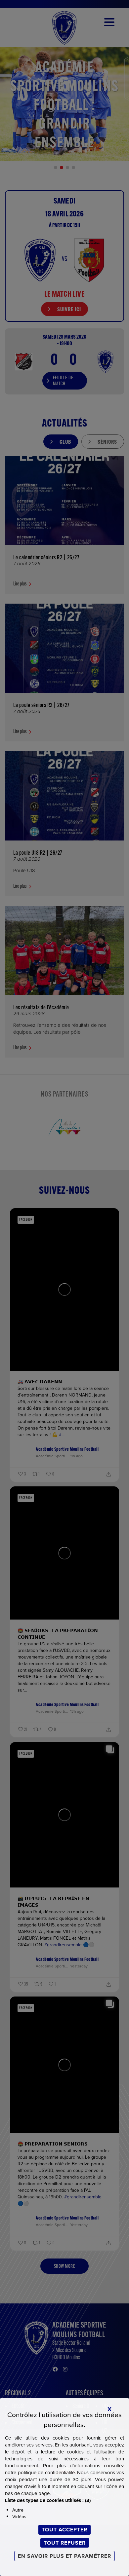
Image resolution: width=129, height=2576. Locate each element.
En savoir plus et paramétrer (64, 2556)
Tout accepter (64, 2530)
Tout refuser (65, 2543)
